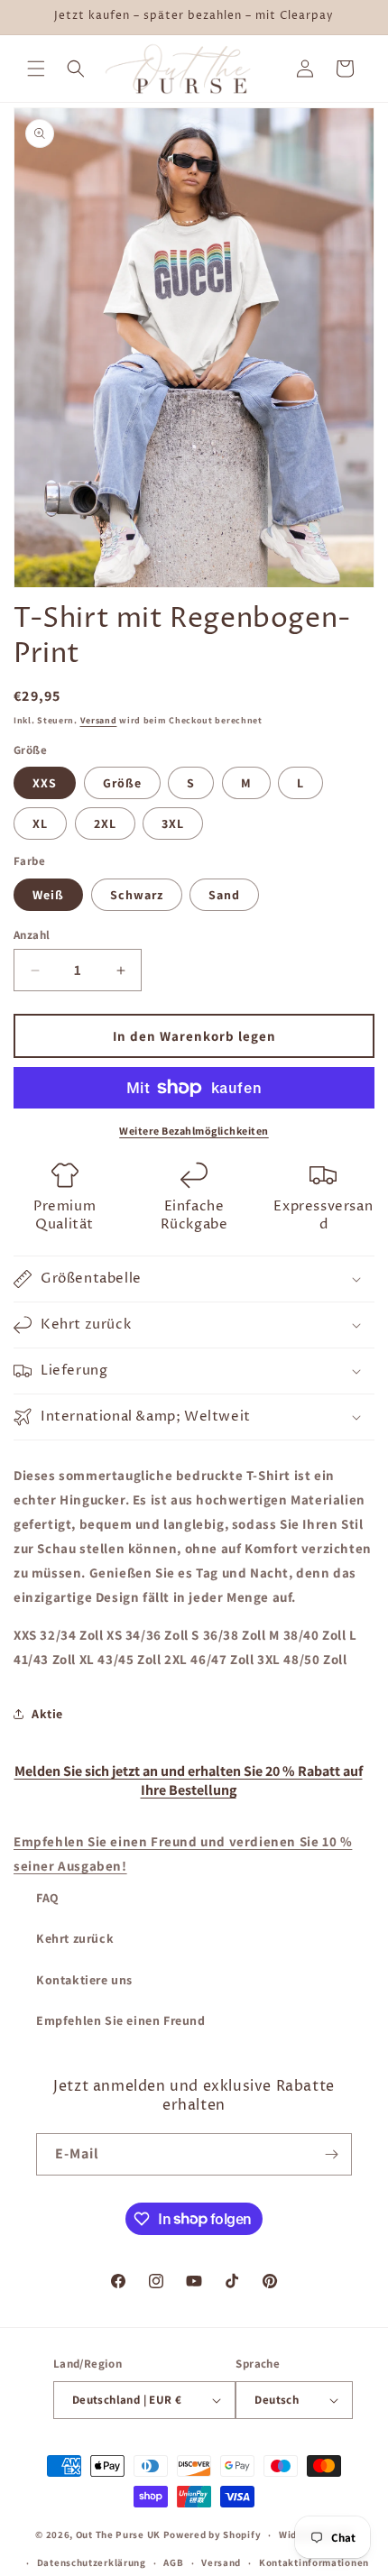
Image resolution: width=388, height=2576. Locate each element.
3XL (173, 823)
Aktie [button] (47, 1714)
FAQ (48, 1898)
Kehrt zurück (75, 1938)
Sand (224, 895)
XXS (45, 783)
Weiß (48, 895)
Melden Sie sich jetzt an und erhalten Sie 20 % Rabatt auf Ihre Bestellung (189, 1780)
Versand (99, 720)
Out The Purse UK (118, 2535)
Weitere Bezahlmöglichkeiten (194, 1131)
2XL (105, 823)
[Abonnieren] (331, 2154)
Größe (122, 783)
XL (40, 823)
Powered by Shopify (212, 2535)
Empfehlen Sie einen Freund (121, 2020)
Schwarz (137, 895)
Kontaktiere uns (84, 1980)
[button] (36, 69)
